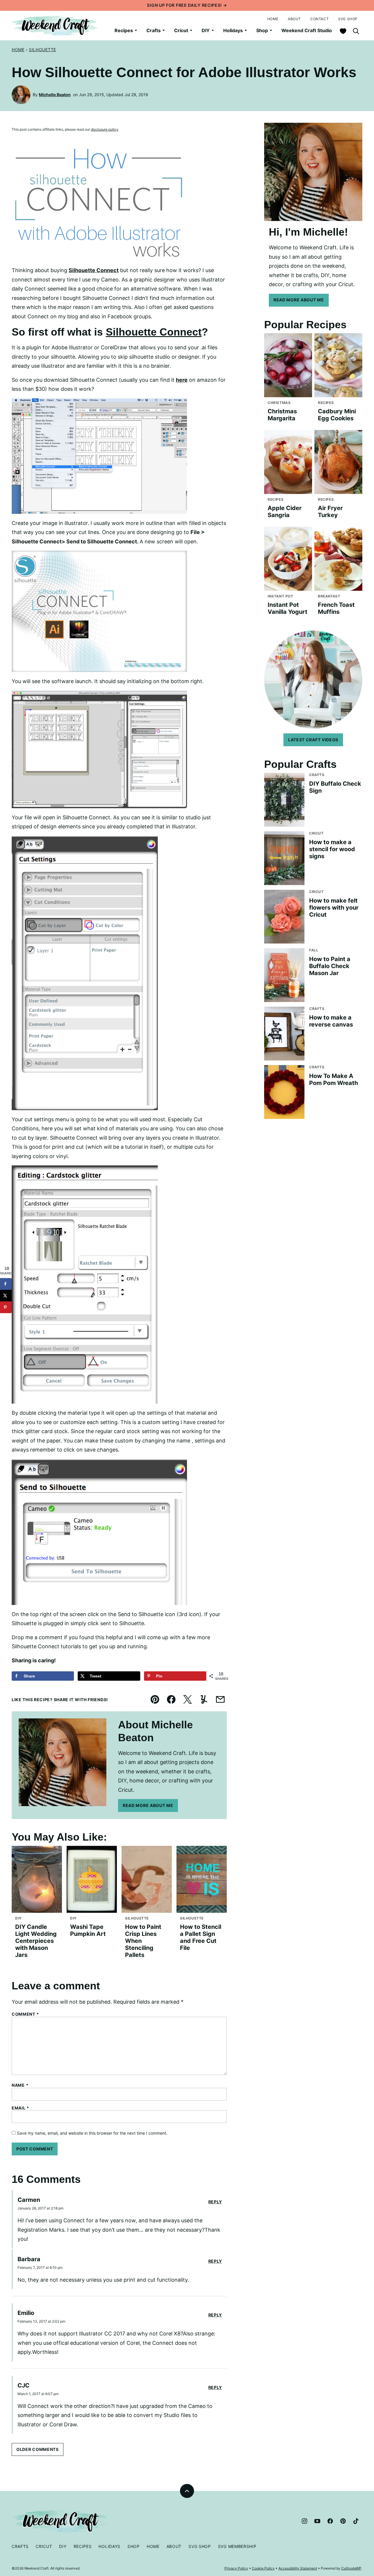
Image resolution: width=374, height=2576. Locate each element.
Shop (262, 30)
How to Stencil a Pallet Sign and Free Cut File (201, 1937)
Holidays (233, 30)
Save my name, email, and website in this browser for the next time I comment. (92, 2133)
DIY (206, 30)
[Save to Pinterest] (6, 1307)
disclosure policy (105, 129)
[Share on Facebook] (6, 1284)
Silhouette (43, 50)
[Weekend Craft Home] (55, 26)
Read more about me (299, 300)
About (294, 19)
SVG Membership (237, 2546)
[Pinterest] (343, 2521)
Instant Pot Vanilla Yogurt (288, 608)
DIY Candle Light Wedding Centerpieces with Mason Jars (36, 1941)
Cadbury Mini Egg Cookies (337, 415)
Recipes (124, 30)
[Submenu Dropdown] (136, 30)
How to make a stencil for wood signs (332, 849)
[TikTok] (356, 2521)
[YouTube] (317, 2521)
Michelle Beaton (55, 95)
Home (273, 19)
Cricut (181, 30)
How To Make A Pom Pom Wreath (334, 1079)
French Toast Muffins (336, 608)
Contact (320, 19)
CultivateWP (351, 2568)
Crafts (154, 30)
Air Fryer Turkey (330, 512)
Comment (25, 2014)
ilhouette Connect (95, 270)
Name (20, 2085)
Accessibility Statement (298, 2568)
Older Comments (38, 2449)
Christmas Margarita (282, 415)
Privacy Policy (236, 2568)
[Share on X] (6, 1296)
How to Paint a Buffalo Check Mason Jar (330, 966)
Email (20, 2108)
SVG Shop (348, 19)
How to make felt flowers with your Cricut (334, 908)
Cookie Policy (263, 2568)
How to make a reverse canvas (331, 1021)
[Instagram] (304, 2521)
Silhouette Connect (154, 332)
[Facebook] (330, 2521)
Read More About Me (148, 1805)
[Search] (356, 31)
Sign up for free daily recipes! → (187, 5)
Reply (215, 2202)
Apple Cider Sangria (285, 512)
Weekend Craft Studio (307, 30)
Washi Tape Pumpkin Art (88, 1930)
